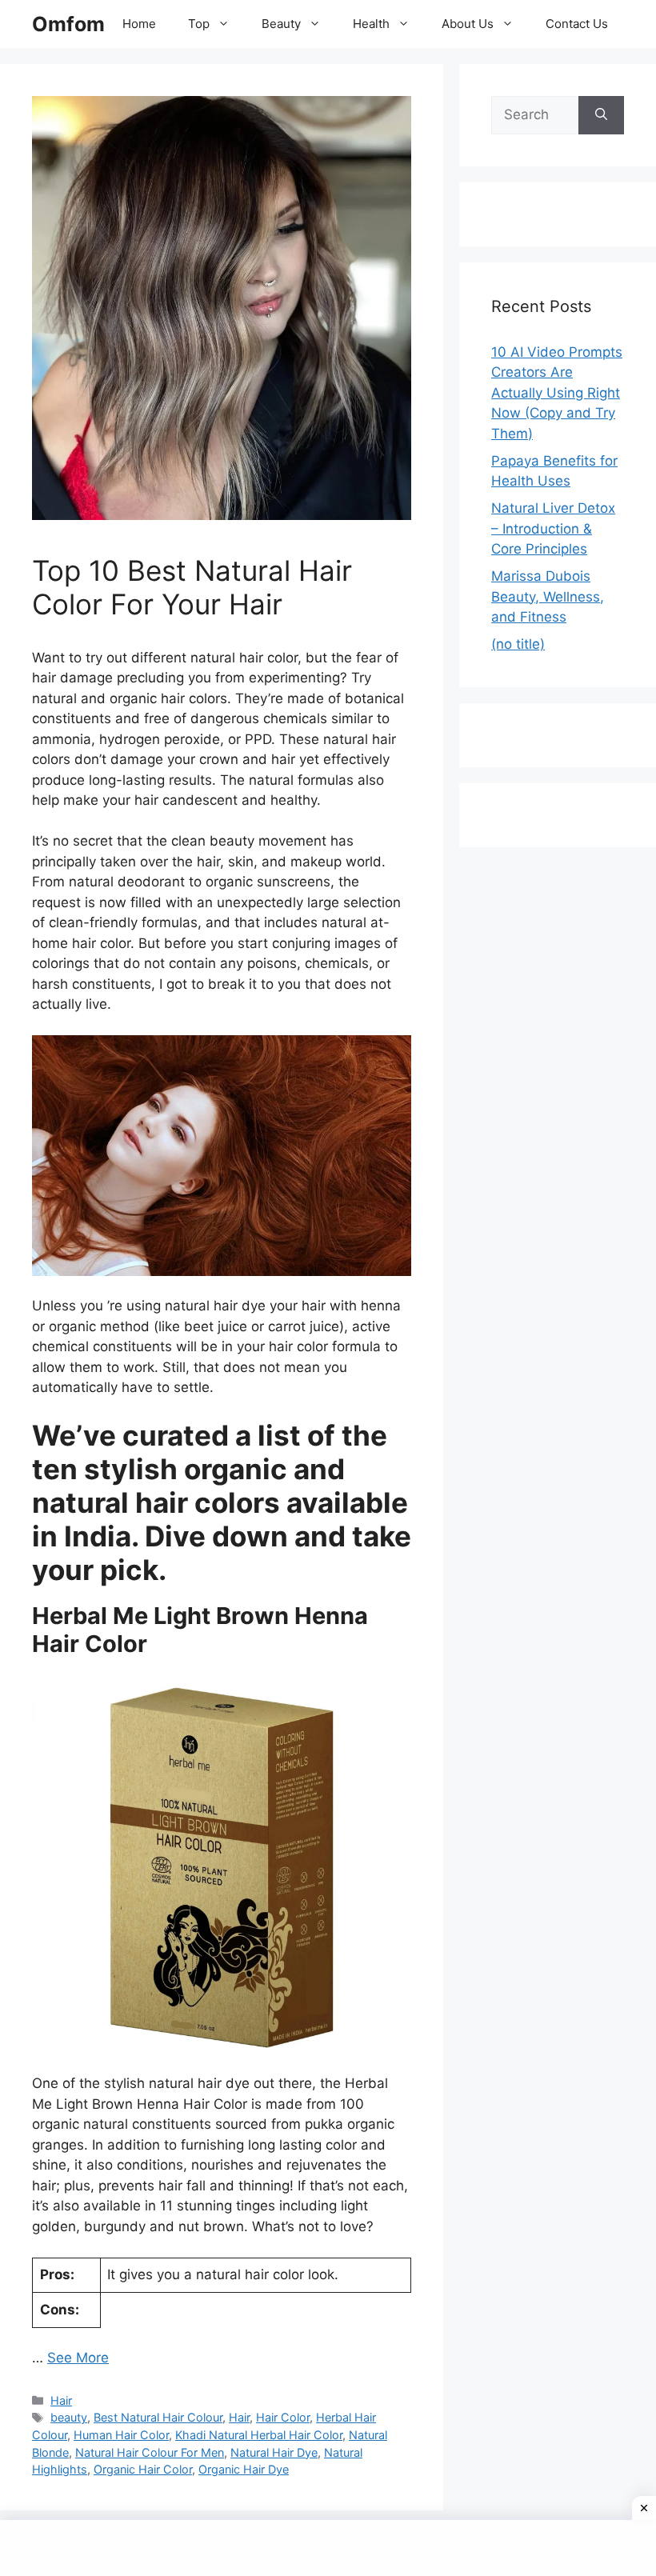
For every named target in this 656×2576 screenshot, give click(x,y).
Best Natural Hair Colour (158, 2417)
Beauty (281, 24)
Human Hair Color (121, 2435)
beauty (69, 2417)
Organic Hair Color (143, 2469)
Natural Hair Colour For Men (150, 2452)
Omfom (68, 24)
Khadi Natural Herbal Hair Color (259, 2435)
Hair (61, 2400)
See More (78, 2358)
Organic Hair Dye (244, 2469)
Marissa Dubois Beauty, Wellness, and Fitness (548, 596)
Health (371, 24)
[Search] (601, 115)
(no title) (518, 644)
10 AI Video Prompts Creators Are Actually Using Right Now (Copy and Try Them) (557, 393)
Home (139, 24)
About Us (468, 24)
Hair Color (283, 2417)
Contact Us (577, 24)
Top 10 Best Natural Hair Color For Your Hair (192, 587)
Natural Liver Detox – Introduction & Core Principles (553, 528)
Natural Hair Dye (274, 2452)
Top (199, 24)
